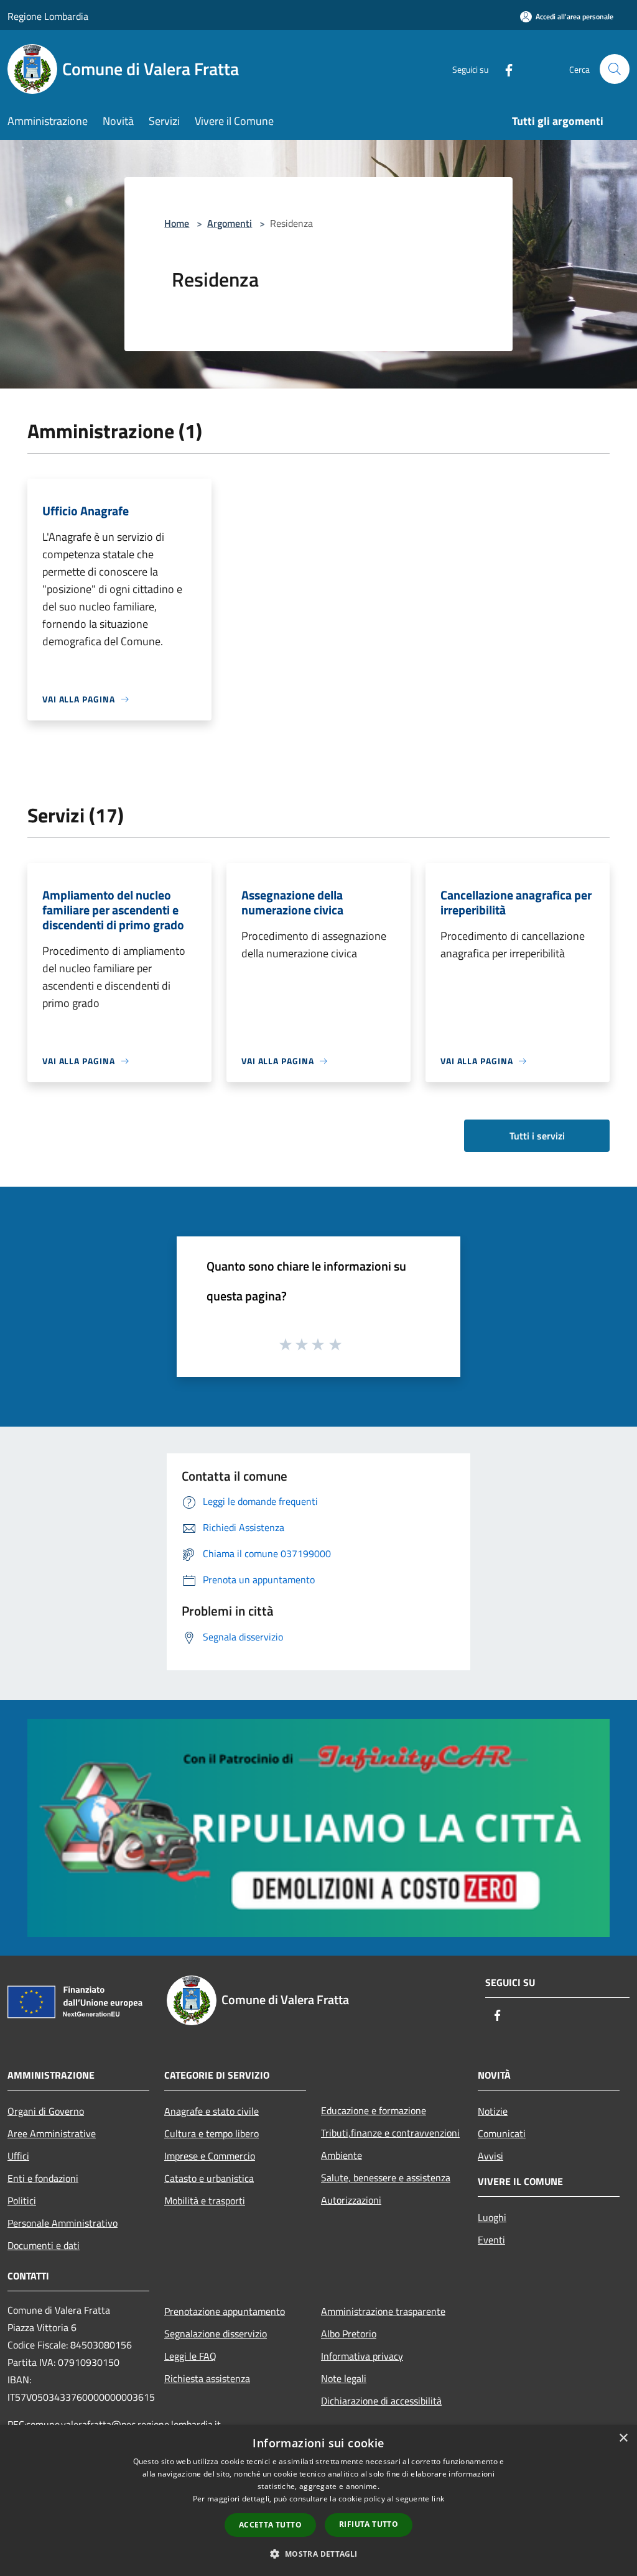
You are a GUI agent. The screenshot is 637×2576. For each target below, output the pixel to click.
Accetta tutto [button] (270, 2525)
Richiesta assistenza (207, 2378)
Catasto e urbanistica (209, 2178)
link (438, 2499)
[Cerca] (615, 69)
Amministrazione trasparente (383, 2311)
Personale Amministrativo (63, 2223)
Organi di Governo (46, 2111)
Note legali (344, 2378)
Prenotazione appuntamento (225, 2311)
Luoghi (492, 2217)
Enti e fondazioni (43, 2178)
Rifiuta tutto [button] (369, 2524)
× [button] (623, 2438)
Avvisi (491, 2156)
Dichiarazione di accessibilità (381, 2401)
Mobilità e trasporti (205, 2201)
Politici (22, 2201)
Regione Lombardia (48, 16)
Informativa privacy (362, 2356)
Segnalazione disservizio (216, 2334)
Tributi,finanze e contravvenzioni (390, 2133)
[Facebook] (504, 69)
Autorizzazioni (351, 2200)
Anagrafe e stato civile (212, 2111)
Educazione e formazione (374, 2110)
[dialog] (318, 2500)
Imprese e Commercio (210, 2156)
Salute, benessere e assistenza (386, 2178)
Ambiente (342, 2155)
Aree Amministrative (52, 2133)
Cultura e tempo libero (212, 2133)
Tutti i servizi (537, 1136)
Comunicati (502, 2133)
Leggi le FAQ (190, 2356)
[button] (318, 2554)
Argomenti (230, 223)
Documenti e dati (44, 2245)
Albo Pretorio (349, 2334)
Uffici (18, 2156)
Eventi (491, 2240)
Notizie (493, 2111)
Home (177, 223)
